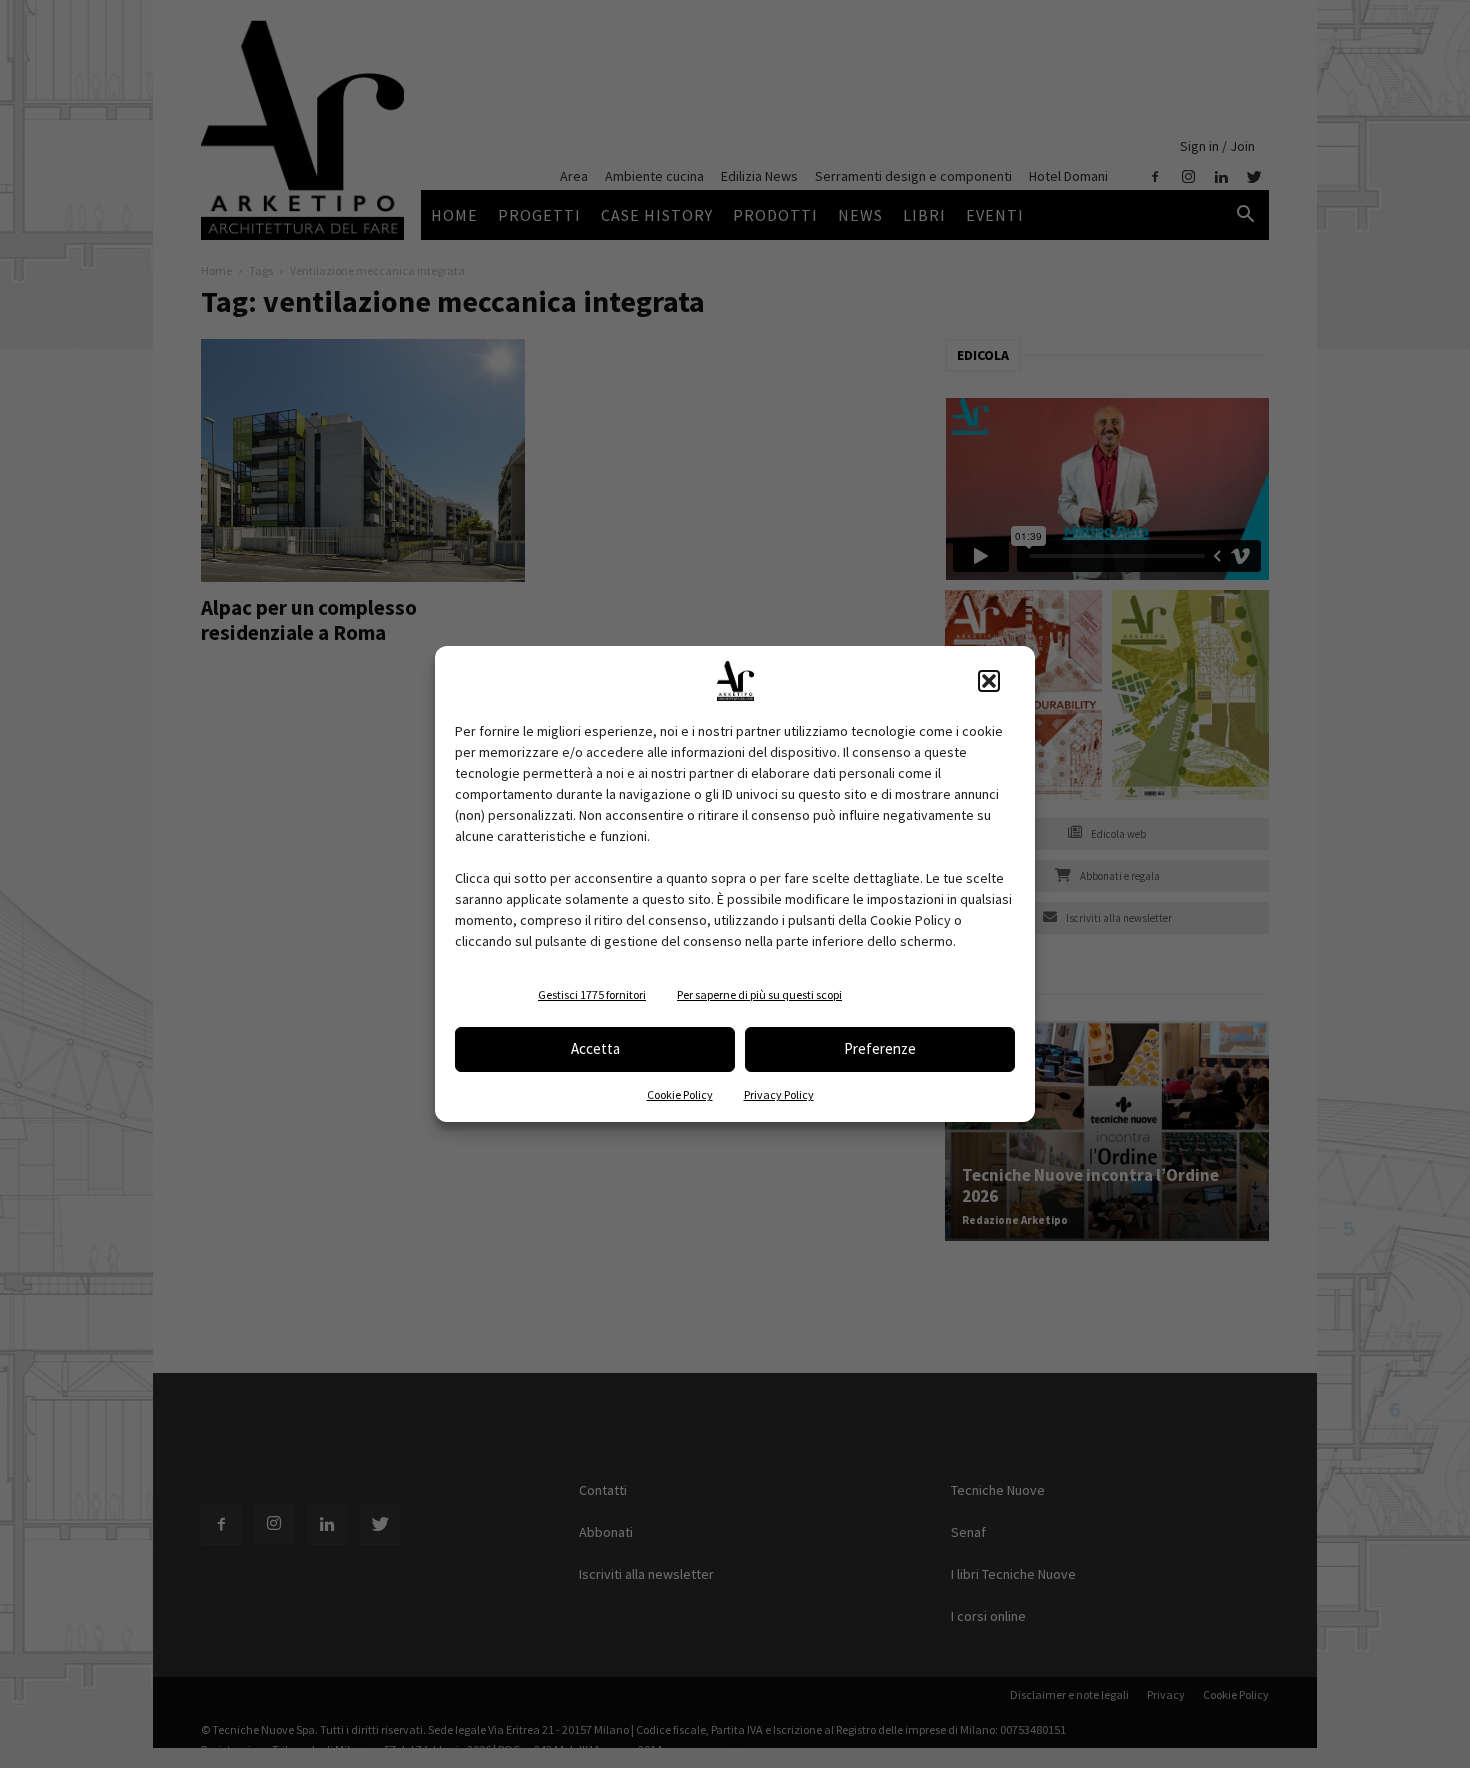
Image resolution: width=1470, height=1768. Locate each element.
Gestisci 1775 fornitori (592, 994)
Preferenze (880, 1048)
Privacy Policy (779, 1094)
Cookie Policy (680, 1094)
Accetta (595, 1048)
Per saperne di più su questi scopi (759, 994)
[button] (989, 681)
